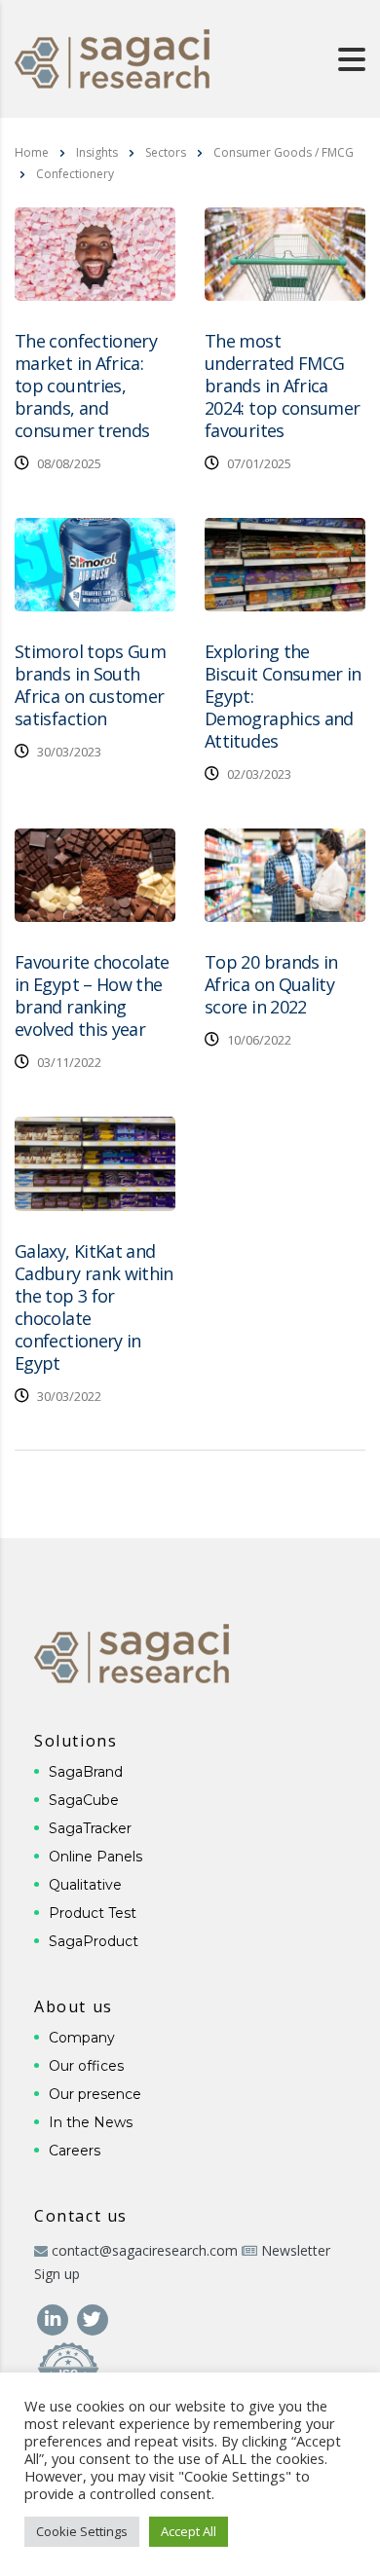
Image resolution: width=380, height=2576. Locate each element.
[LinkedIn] (54, 2318)
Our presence (95, 2094)
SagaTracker (90, 1828)
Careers (75, 2151)
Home (32, 152)
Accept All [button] (189, 2531)
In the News (91, 2122)
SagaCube (84, 1800)
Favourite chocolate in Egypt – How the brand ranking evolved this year (92, 995)
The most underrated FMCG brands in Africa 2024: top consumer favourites (282, 386)
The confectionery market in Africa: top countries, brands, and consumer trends (86, 386)
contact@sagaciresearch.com (145, 2250)
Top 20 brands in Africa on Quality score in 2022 (271, 984)
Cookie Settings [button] (82, 2531)
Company (82, 2038)
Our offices (86, 2066)
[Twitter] (92, 2318)
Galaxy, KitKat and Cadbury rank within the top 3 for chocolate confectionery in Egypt (94, 1307)
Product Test (93, 1913)
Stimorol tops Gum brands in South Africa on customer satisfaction (90, 685)
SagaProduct (94, 1941)
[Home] (112, 57)
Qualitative (85, 1885)
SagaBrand (86, 1772)
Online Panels (95, 1857)
